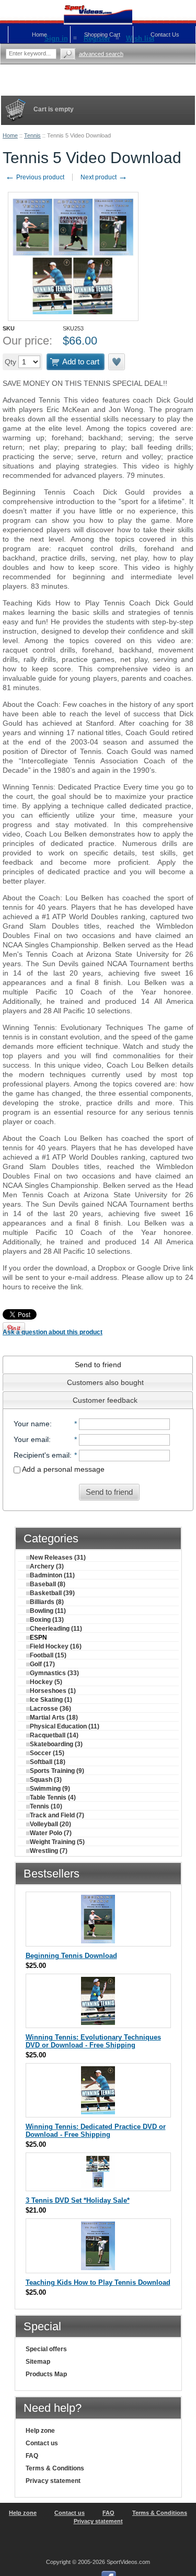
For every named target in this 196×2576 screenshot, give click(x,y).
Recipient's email (42, 1455)
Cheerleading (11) (56, 1629)
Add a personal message (62, 1469)
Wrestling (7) (49, 1851)
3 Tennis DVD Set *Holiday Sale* (78, 2200)
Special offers (46, 2349)
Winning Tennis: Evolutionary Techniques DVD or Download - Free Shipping (93, 2041)
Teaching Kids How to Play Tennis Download (98, 2282)
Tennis (32, 135)
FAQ (32, 2456)
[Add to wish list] (117, 362)
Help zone (40, 2431)
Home (10, 135)
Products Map (46, 2374)
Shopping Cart (102, 35)
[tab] (98, 1365)
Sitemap (38, 2362)
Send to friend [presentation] (98, 1365)
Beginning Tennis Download (71, 1956)
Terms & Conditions (55, 2468)
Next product (104, 177)
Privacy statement (53, 2481)
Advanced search (101, 54)
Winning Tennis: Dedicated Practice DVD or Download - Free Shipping (96, 2131)
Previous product (35, 177)
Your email (31, 1439)
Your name (32, 1424)
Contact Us (165, 35)
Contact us (42, 2443)
